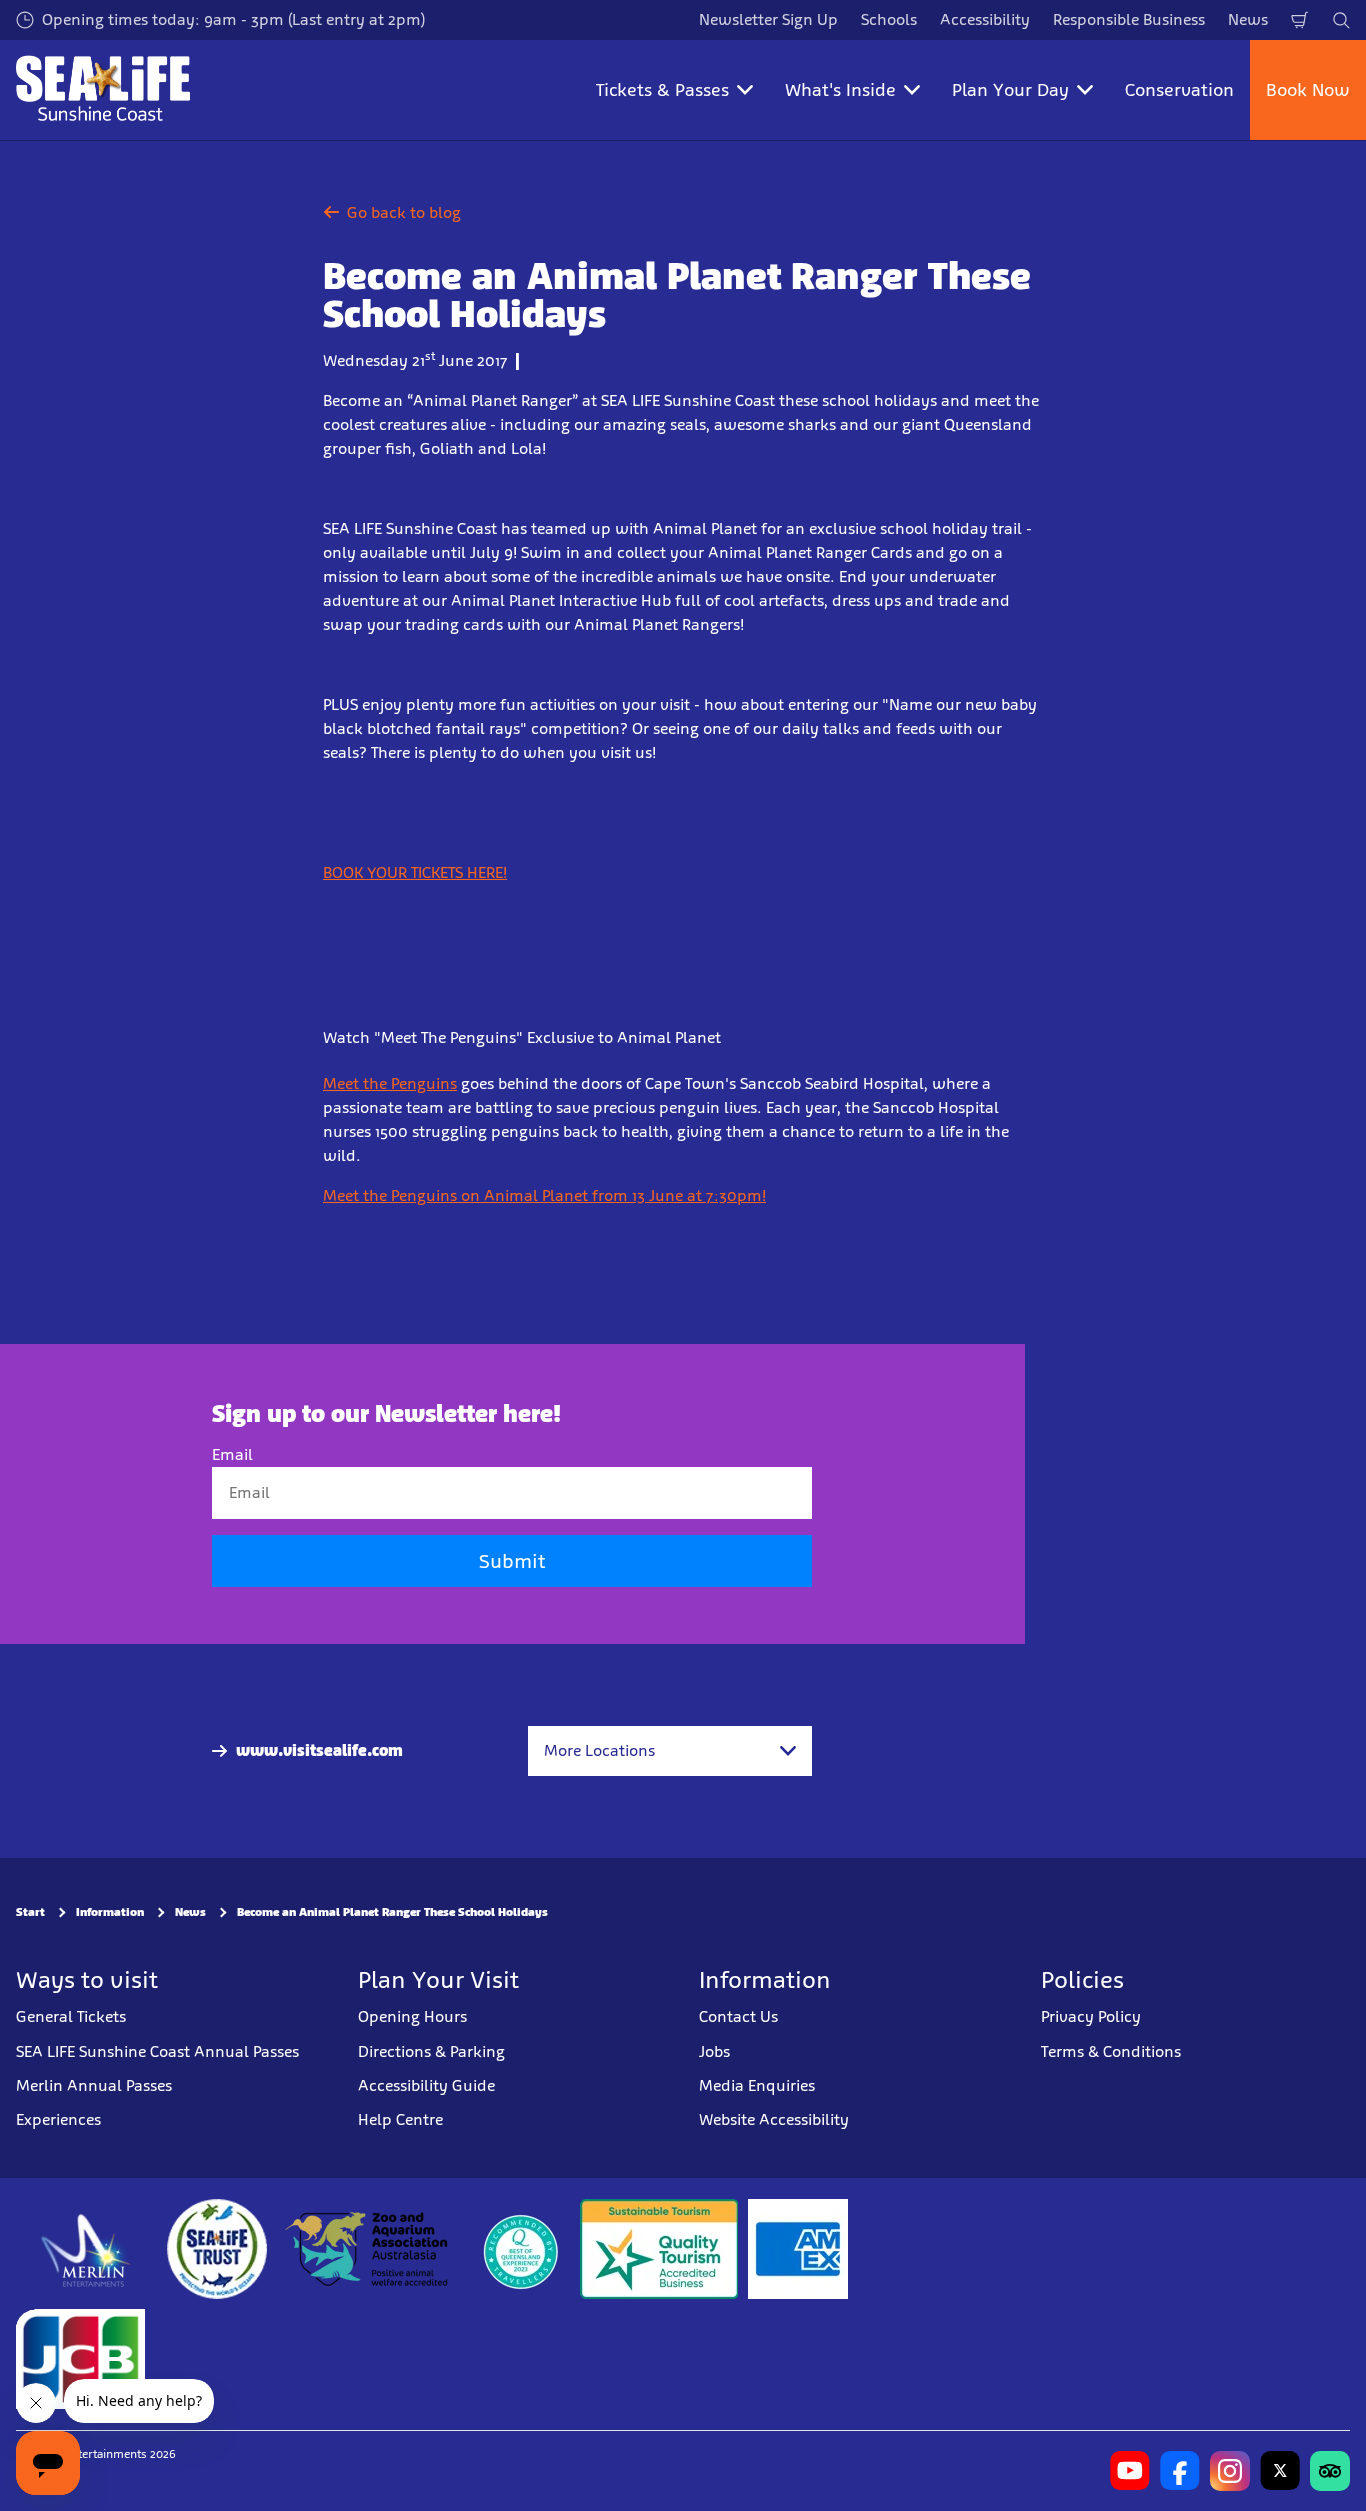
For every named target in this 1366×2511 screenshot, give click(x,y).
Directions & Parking (431, 2050)
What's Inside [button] (840, 90)
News (1248, 19)
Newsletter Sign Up (768, 19)
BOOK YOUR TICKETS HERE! (415, 872)
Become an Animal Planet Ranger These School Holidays (392, 1912)
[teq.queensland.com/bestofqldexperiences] (520, 2248)
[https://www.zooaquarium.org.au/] (368, 2248)
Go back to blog (404, 212)
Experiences (58, 2119)
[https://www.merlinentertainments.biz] (86, 2248)
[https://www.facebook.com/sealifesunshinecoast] (1180, 2470)
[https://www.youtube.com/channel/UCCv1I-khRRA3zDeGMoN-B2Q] (1130, 2470)
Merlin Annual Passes (94, 2085)
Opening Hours (412, 2016)
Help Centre (400, 2119)
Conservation (1179, 90)
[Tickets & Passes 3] (798, 2248)
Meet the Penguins (390, 1083)
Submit (512, 1561)
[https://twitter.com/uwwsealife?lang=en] (1280, 2470)
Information (110, 1912)
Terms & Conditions (1111, 2050)
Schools (889, 19)
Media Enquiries (757, 2085)
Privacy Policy (1091, 2016)
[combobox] (670, 1751)
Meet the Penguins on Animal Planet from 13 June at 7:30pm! (544, 1195)
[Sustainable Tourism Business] (659, 2248)
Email (232, 1454)
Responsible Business (1129, 19)
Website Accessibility (774, 2119)
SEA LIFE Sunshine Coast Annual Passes (157, 2050)
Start (30, 1912)
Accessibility (985, 19)
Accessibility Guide (426, 2085)
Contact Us (738, 2016)
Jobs (714, 2050)
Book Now (1308, 90)
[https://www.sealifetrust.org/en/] (217, 2248)
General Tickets (71, 2016)
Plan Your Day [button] (1010, 90)
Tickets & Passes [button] (662, 90)
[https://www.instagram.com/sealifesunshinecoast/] (1230, 2470)
